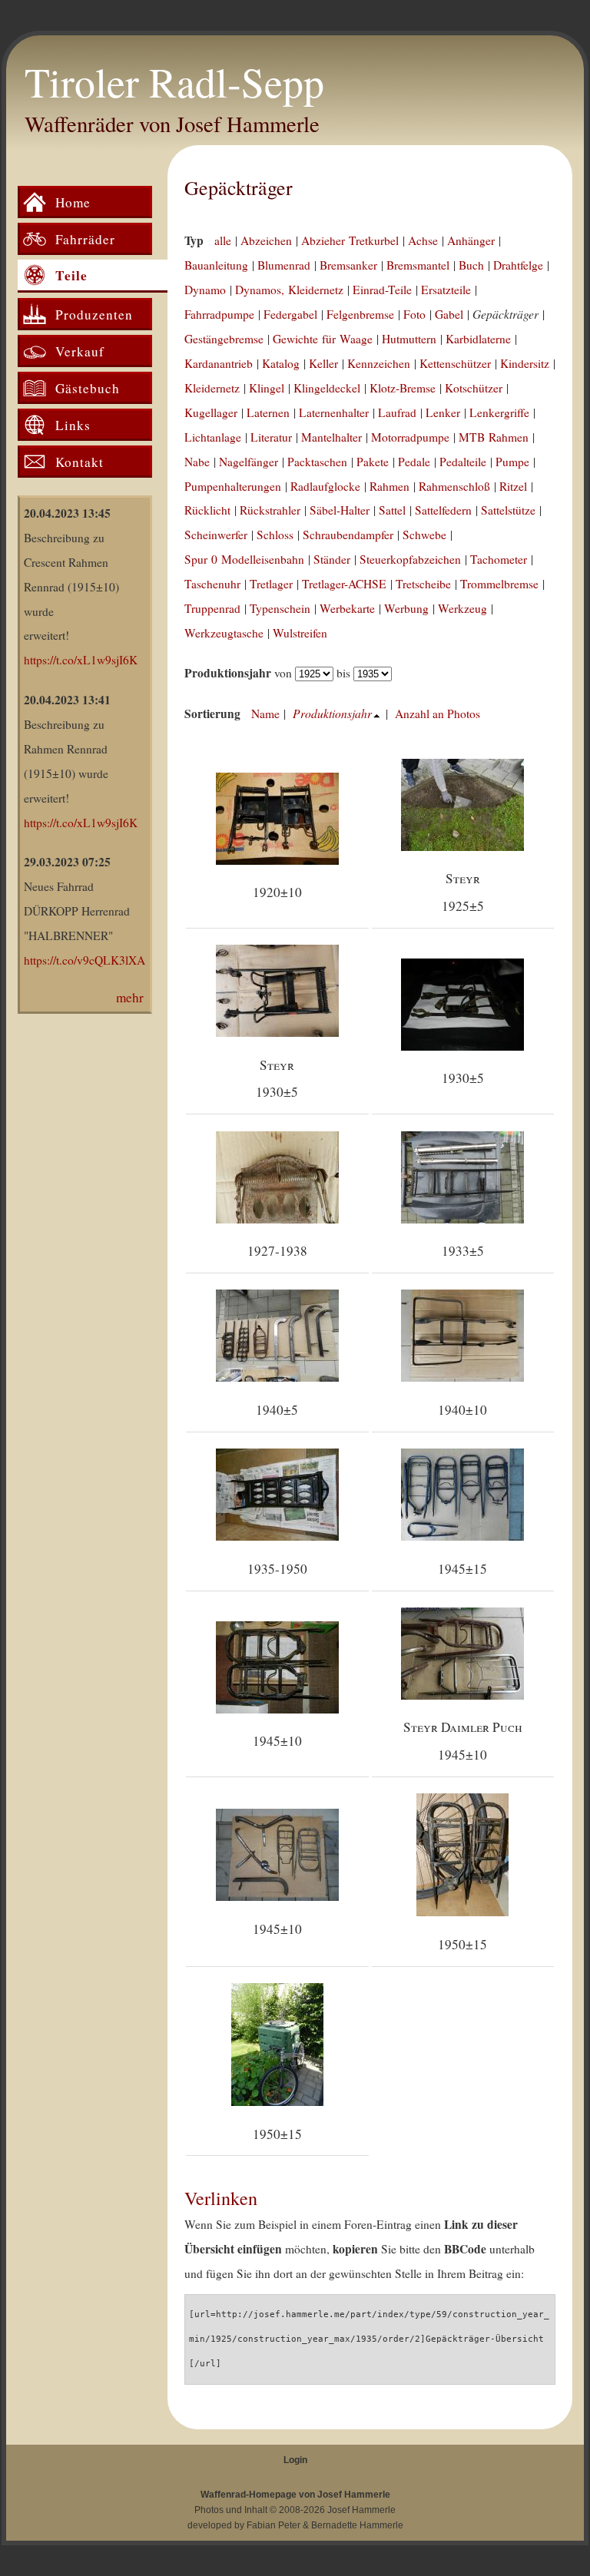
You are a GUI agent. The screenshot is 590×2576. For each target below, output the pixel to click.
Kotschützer (474, 388)
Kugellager (211, 412)
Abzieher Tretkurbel (350, 240)
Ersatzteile (446, 290)
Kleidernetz (212, 388)
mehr (130, 997)
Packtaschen (317, 462)
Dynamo (205, 290)
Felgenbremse (360, 314)
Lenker (443, 412)
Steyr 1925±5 (463, 892)
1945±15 (462, 1569)
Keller (323, 363)
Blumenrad (284, 265)
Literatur (271, 437)
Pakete (373, 462)
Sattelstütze (508, 510)
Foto (414, 314)
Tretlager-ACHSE (344, 584)
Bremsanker (348, 265)
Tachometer (499, 559)
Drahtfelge (518, 265)
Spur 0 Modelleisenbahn (244, 559)
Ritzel (513, 486)
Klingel (267, 388)
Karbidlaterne (478, 339)
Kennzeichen (379, 363)
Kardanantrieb (219, 363)
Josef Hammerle (361, 2510)
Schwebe (424, 535)
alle (223, 240)
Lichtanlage (213, 437)
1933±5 (463, 1251)
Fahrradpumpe (219, 314)
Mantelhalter (331, 437)
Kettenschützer (455, 363)
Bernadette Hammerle (357, 2525)
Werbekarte (347, 608)
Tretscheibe (423, 584)
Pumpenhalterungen (233, 486)
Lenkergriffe (499, 412)
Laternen (268, 412)
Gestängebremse (224, 339)
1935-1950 (277, 1569)
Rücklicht (207, 510)
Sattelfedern (443, 510)
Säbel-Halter (340, 510)
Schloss (275, 535)
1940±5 (277, 1410)
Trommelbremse (499, 584)
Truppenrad (212, 608)
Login (295, 2460)
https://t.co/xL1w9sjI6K (81, 660)
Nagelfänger (249, 462)
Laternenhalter (334, 412)
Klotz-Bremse (403, 388)
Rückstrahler (270, 510)
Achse (423, 240)
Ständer (332, 559)
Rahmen (389, 486)
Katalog (281, 363)
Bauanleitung (216, 265)
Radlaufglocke (325, 486)
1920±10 (277, 892)
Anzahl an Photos (438, 714)
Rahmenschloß (454, 486)
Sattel (392, 510)
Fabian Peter (273, 2525)
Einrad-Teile (382, 290)
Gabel (449, 314)
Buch (471, 265)
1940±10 (462, 1410)
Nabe (197, 462)
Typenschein (280, 608)
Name (265, 714)
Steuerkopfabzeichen (410, 559)
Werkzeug (462, 608)
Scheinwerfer (216, 535)
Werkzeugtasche (224, 633)
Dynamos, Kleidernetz (289, 290)
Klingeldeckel (327, 388)
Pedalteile (463, 462)
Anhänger (471, 240)
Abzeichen (266, 240)
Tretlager (271, 584)
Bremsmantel (418, 265)
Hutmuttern (409, 339)
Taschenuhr (212, 584)
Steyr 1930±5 (277, 1078)
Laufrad (397, 412)
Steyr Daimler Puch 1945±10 (463, 1740)
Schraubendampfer (348, 535)
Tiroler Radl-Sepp (174, 81)
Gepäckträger (239, 187)
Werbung (406, 608)
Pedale (414, 462)
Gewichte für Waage (323, 339)
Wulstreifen (300, 633)
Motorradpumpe (410, 437)
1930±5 (463, 1078)
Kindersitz (525, 363)
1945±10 (277, 1741)
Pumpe (512, 462)
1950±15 (462, 1944)
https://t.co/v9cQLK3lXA (85, 960)
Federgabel (290, 314)
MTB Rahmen (494, 437)
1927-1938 (277, 1251)
